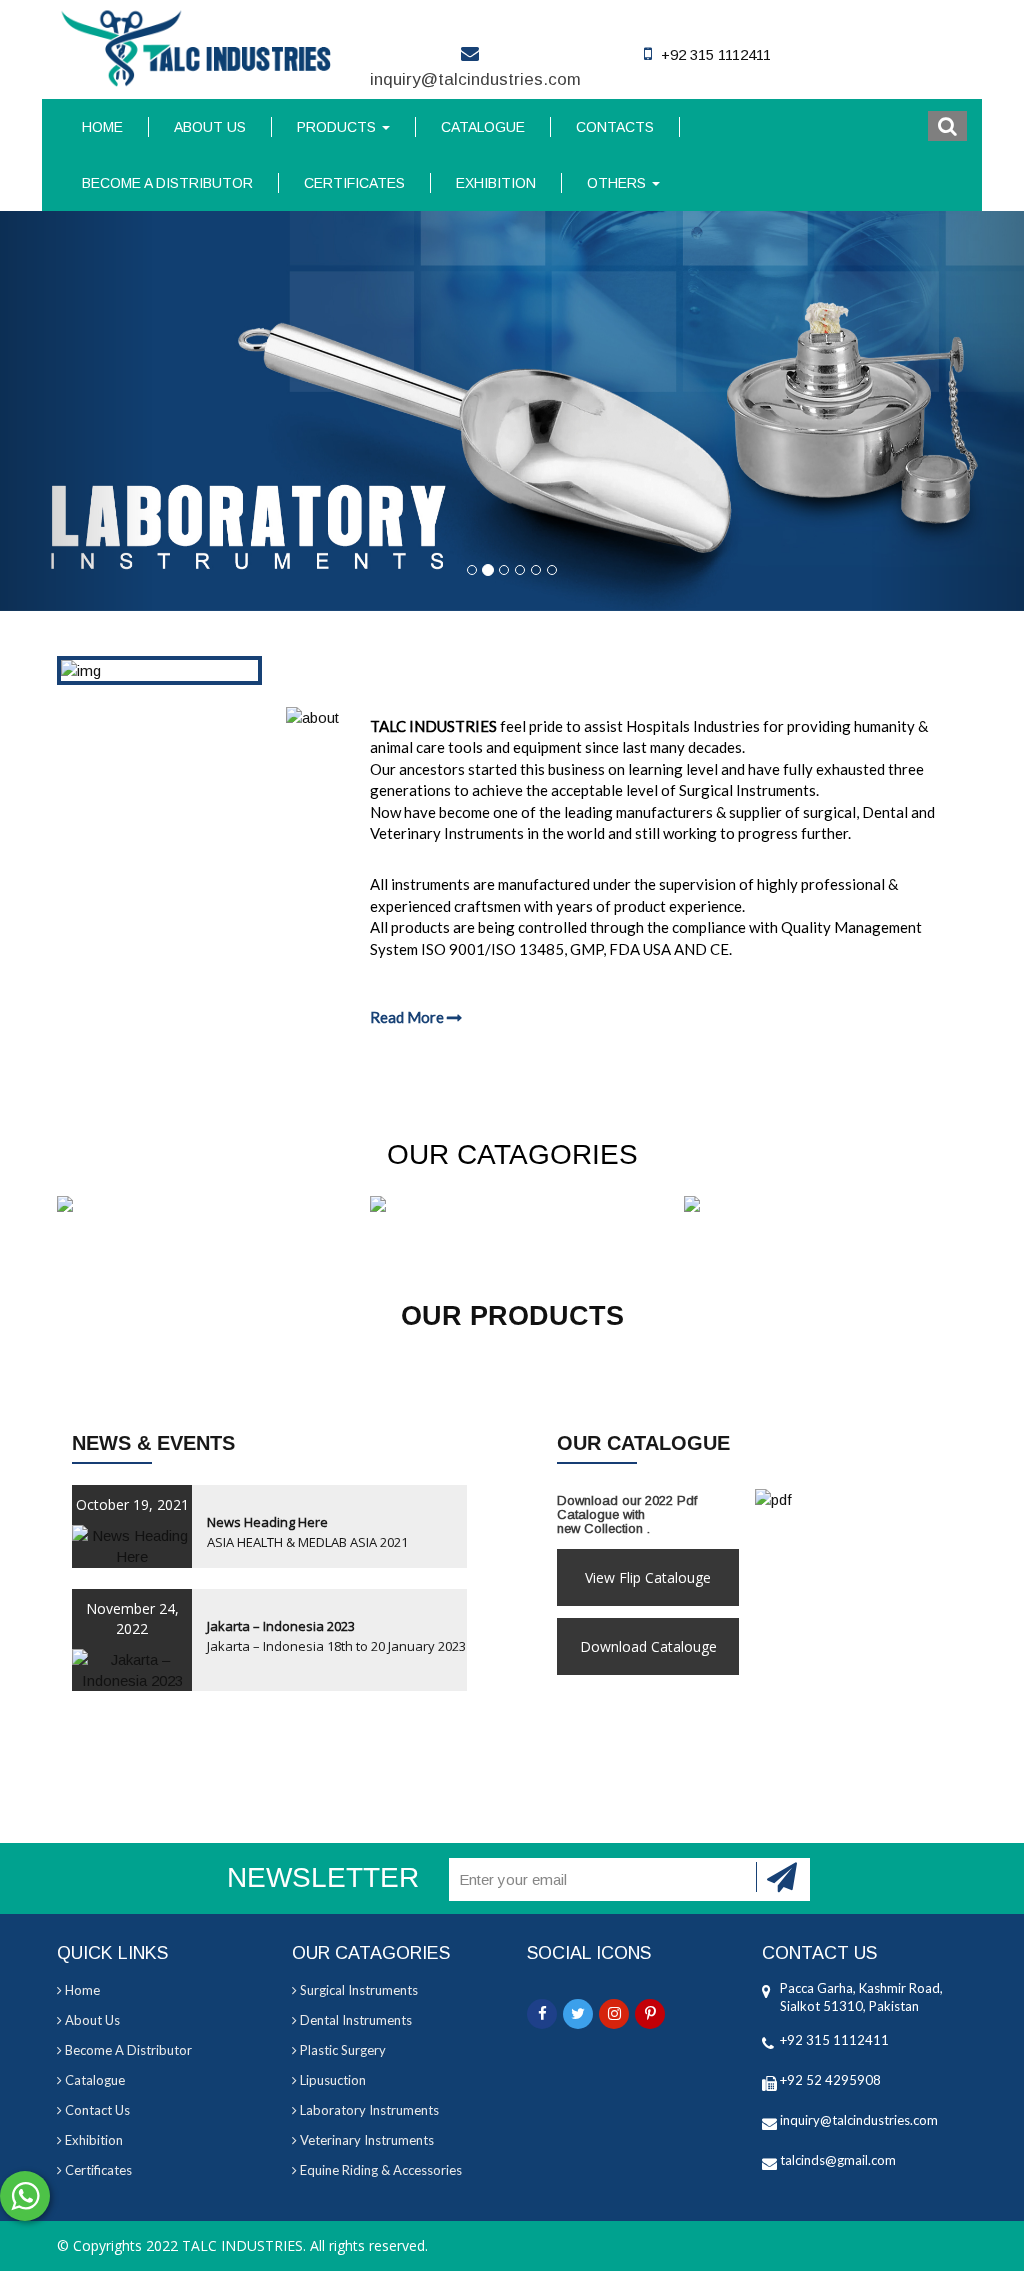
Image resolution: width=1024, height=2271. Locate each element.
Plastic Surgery (341, 2050)
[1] (783, 1877)
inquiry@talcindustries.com (475, 79)
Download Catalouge (648, 1646)
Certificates (354, 183)
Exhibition (496, 183)
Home (102, 127)
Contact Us (96, 2110)
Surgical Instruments (357, 1990)
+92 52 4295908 (830, 2080)
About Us (210, 127)
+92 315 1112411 (834, 2040)
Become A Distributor (167, 183)
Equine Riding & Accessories (379, 2170)
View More (199, 1206)
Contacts (615, 127)
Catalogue (483, 127)
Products (338, 127)
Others (618, 183)
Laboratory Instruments (368, 2110)
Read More (408, 1017)
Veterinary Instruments (365, 2140)
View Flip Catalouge (648, 1577)
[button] (947, 126)
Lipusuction (331, 2080)
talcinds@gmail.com (838, 2160)
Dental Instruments (354, 2020)
